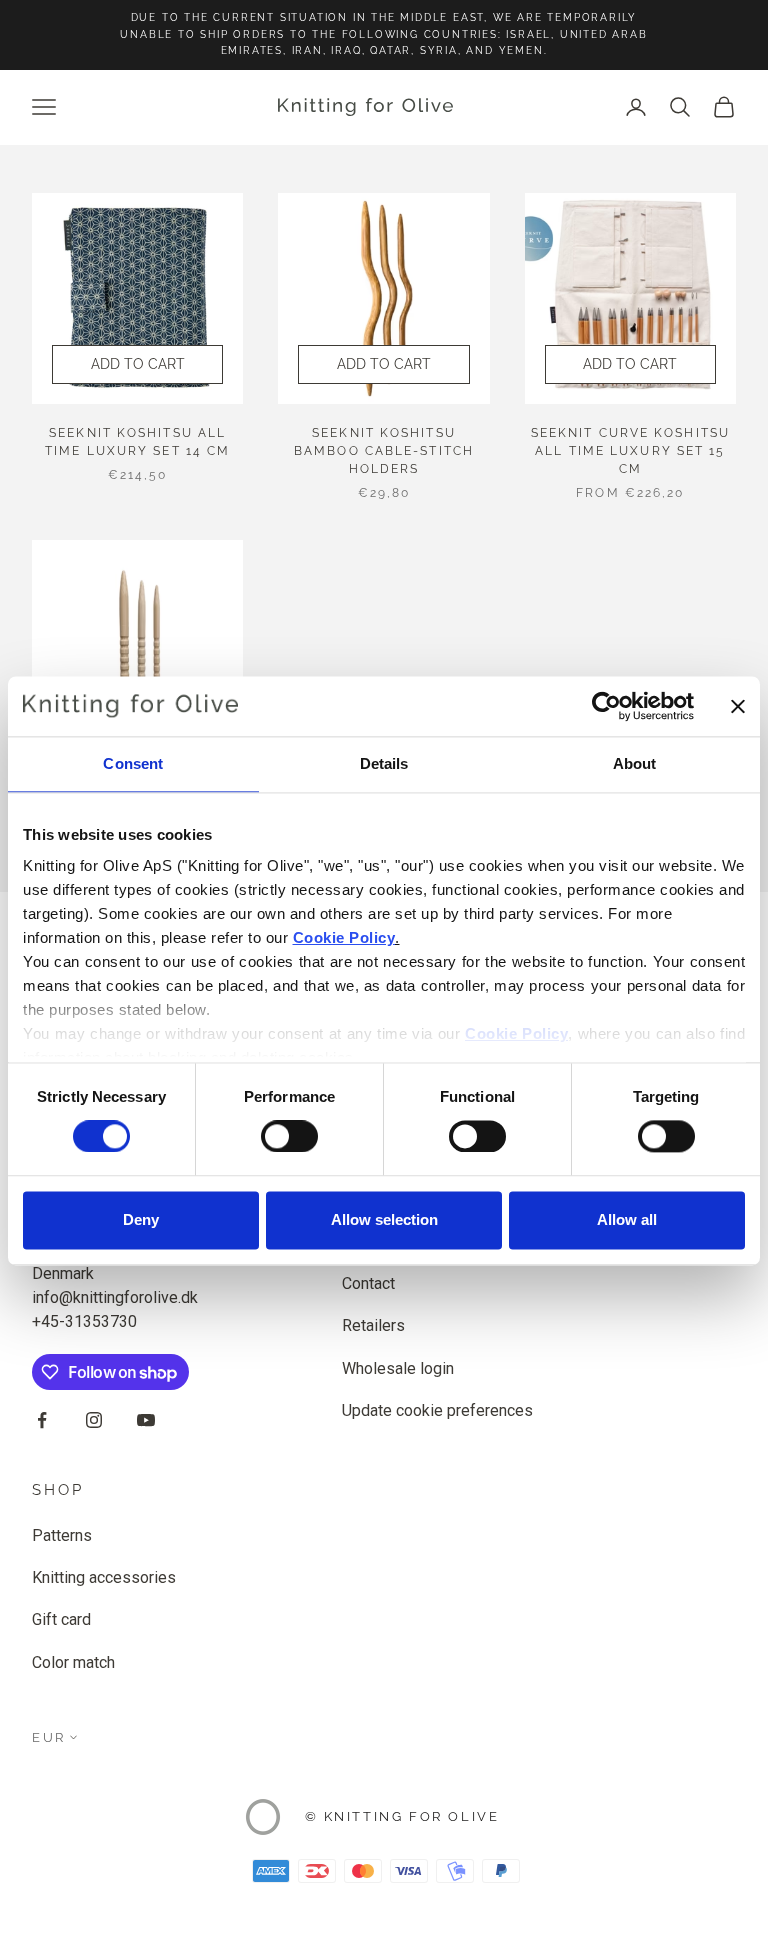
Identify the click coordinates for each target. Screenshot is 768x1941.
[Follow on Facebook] (42, 1420)
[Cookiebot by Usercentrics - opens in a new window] (606, 706)
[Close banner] (738, 706)
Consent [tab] (133, 763)
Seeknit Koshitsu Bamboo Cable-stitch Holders (384, 451)
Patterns (62, 1535)
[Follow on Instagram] (94, 1420)
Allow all (627, 1219)
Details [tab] (384, 763)
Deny (141, 1219)
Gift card (61, 1619)
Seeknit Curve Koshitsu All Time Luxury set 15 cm (630, 451)
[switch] (289, 1137)
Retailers (373, 1325)
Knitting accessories (104, 1577)
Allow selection (384, 1219)
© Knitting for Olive (402, 1816)
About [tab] (635, 763)
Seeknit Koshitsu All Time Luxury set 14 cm (137, 442)
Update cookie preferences (437, 1410)
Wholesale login (398, 1368)
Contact (368, 1283)
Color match (73, 1662)
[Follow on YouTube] (146, 1420)
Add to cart (138, 364)
